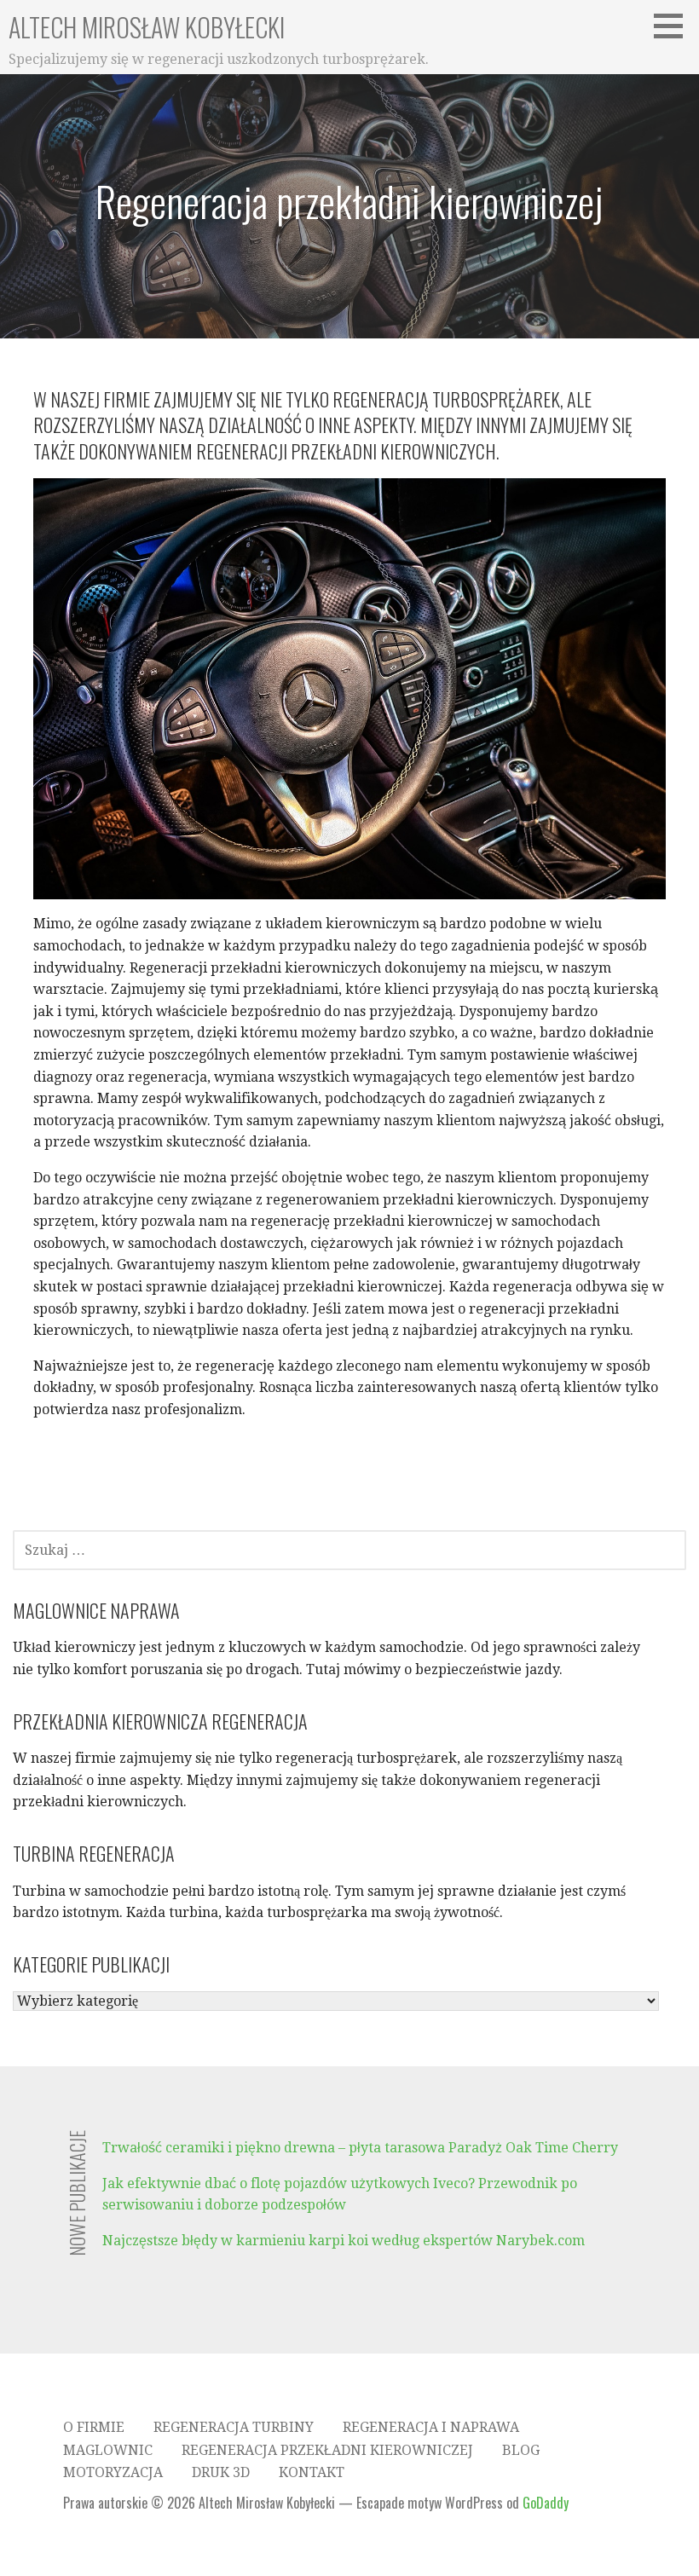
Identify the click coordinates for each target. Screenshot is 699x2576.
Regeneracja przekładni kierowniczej (327, 2450)
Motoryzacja (113, 2472)
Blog (521, 2450)
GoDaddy (546, 2503)
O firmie (94, 2427)
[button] (674, 26)
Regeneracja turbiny (234, 2427)
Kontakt (312, 2472)
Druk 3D (221, 2472)
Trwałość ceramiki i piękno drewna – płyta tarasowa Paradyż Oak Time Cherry (360, 2148)
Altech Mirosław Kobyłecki (147, 27)
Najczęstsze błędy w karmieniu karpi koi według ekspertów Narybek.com (344, 2241)
